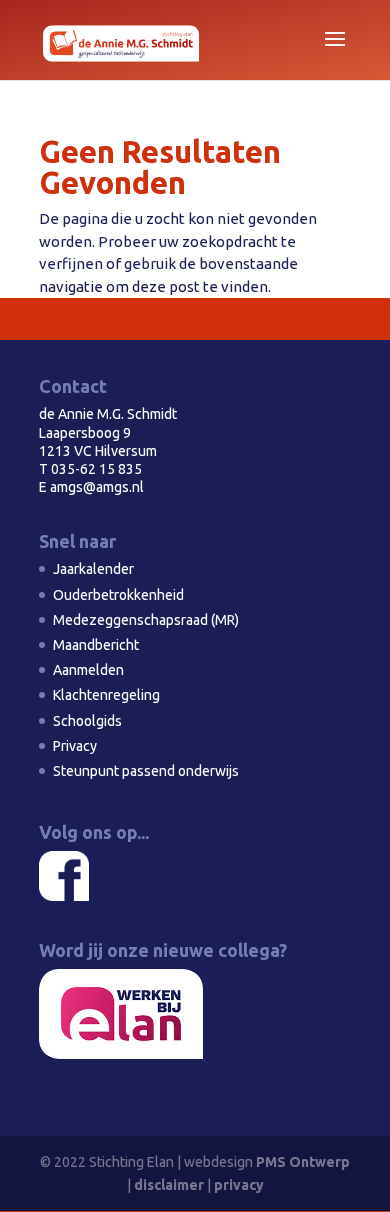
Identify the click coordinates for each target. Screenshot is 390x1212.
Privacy (75, 746)
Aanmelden (88, 670)
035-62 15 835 (96, 469)
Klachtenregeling (106, 695)
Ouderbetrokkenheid (118, 595)
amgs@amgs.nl (97, 487)
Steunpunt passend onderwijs (146, 771)
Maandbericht (96, 645)
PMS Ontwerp (303, 1162)
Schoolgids (87, 721)
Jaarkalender (93, 569)
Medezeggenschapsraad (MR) (146, 620)
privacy (239, 1185)
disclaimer (169, 1185)
